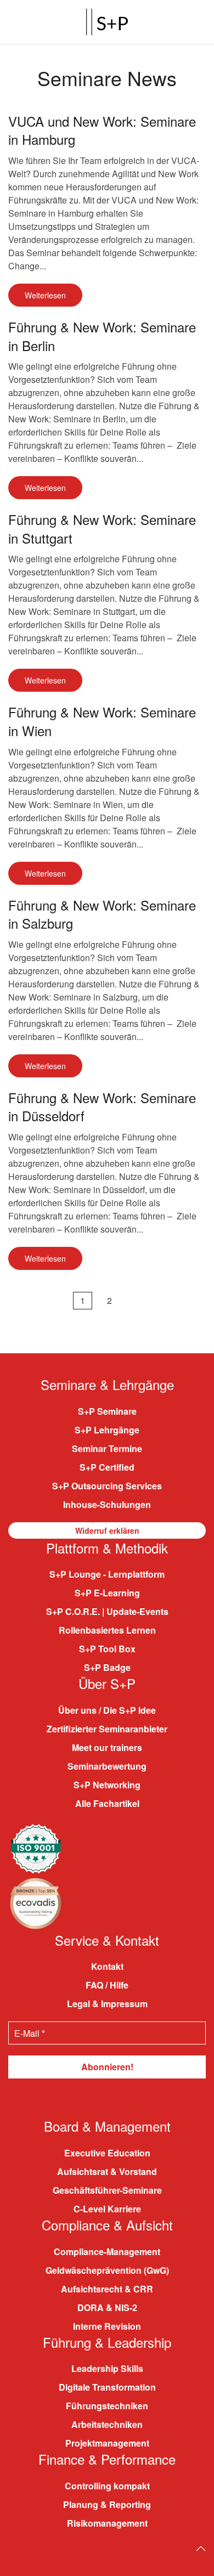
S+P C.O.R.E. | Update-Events (107, 1611)
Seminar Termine (107, 1448)
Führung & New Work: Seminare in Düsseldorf (102, 1107)
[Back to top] (201, 2549)
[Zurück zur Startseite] (107, 22)
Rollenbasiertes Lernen (107, 1630)
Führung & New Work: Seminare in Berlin (102, 336)
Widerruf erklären (107, 1530)
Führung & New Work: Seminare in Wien (102, 721)
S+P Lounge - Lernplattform (107, 1574)
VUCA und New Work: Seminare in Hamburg (102, 130)
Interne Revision (107, 2326)
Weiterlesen (45, 295)
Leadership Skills (107, 2368)
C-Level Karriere (107, 2209)
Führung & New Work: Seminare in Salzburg (102, 914)
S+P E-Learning (107, 1593)
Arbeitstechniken (107, 2424)
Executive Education (107, 2153)
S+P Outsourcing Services (107, 1486)
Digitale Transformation (107, 2387)
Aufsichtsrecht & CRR (107, 2289)
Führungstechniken (107, 2406)
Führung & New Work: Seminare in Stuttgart (102, 529)
